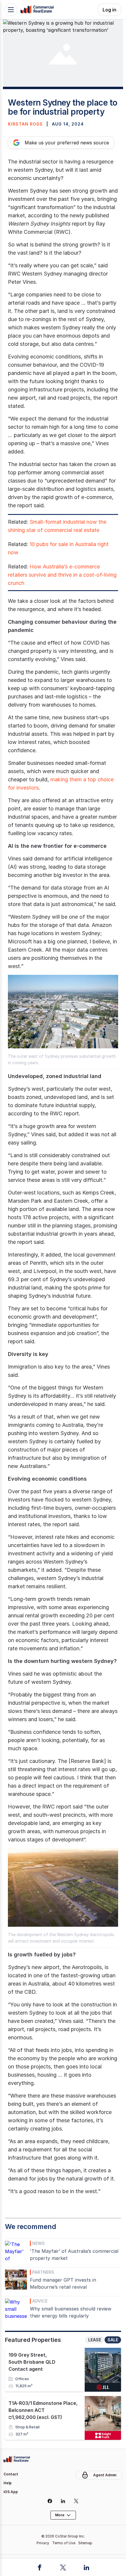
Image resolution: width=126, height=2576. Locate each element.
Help (8, 2483)
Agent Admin (105, 2475)
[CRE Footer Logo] (17, 2459)
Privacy (43, 2543)
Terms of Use (64, 2543)
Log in (109, 10)
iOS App (11, 2492)
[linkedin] (63, 2501)
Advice (40, 2301)
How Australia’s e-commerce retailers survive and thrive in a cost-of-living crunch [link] (62, 575)
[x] (76, 2501)
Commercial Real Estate (37, 10)
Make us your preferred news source (67, 143)
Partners (43, 2272)
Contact (11, 2474)
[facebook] (50, 2501)
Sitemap (85, 2543)
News (39, 2243)
